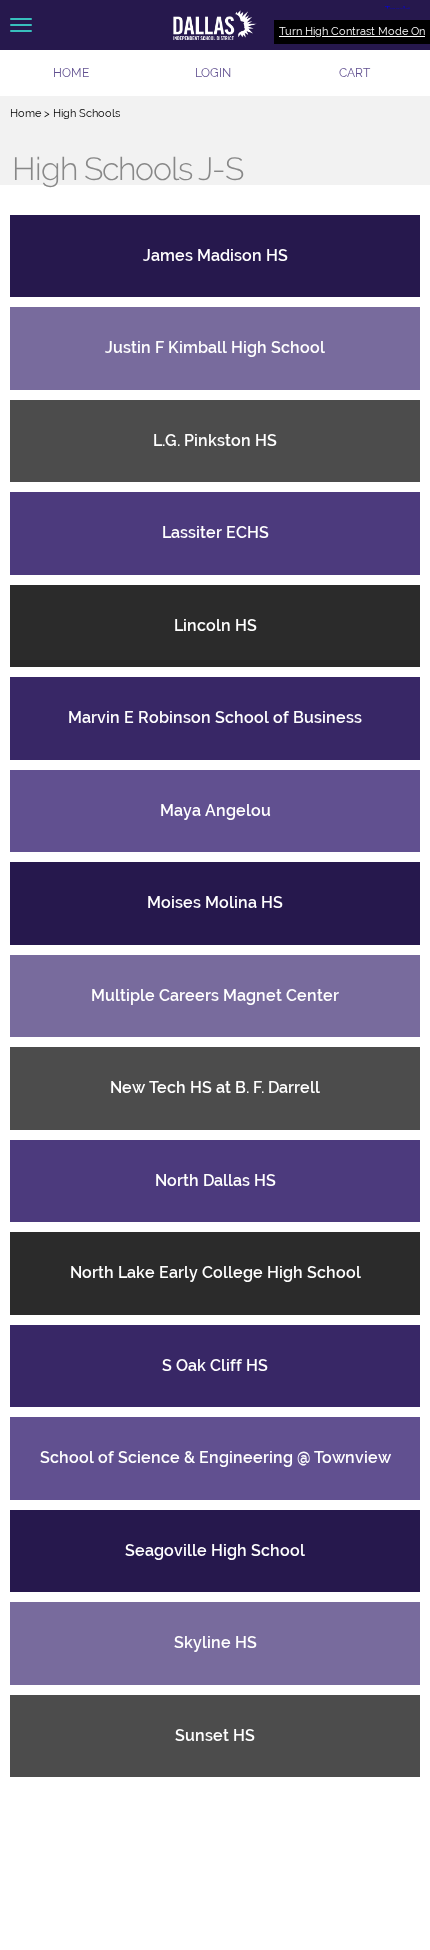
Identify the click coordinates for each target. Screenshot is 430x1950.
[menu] (21, 25)
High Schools (86, 113)
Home (25, 113)
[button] (213, 73)
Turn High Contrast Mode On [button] (352, 31)
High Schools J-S (127, 169)
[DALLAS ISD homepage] (215, 25)
